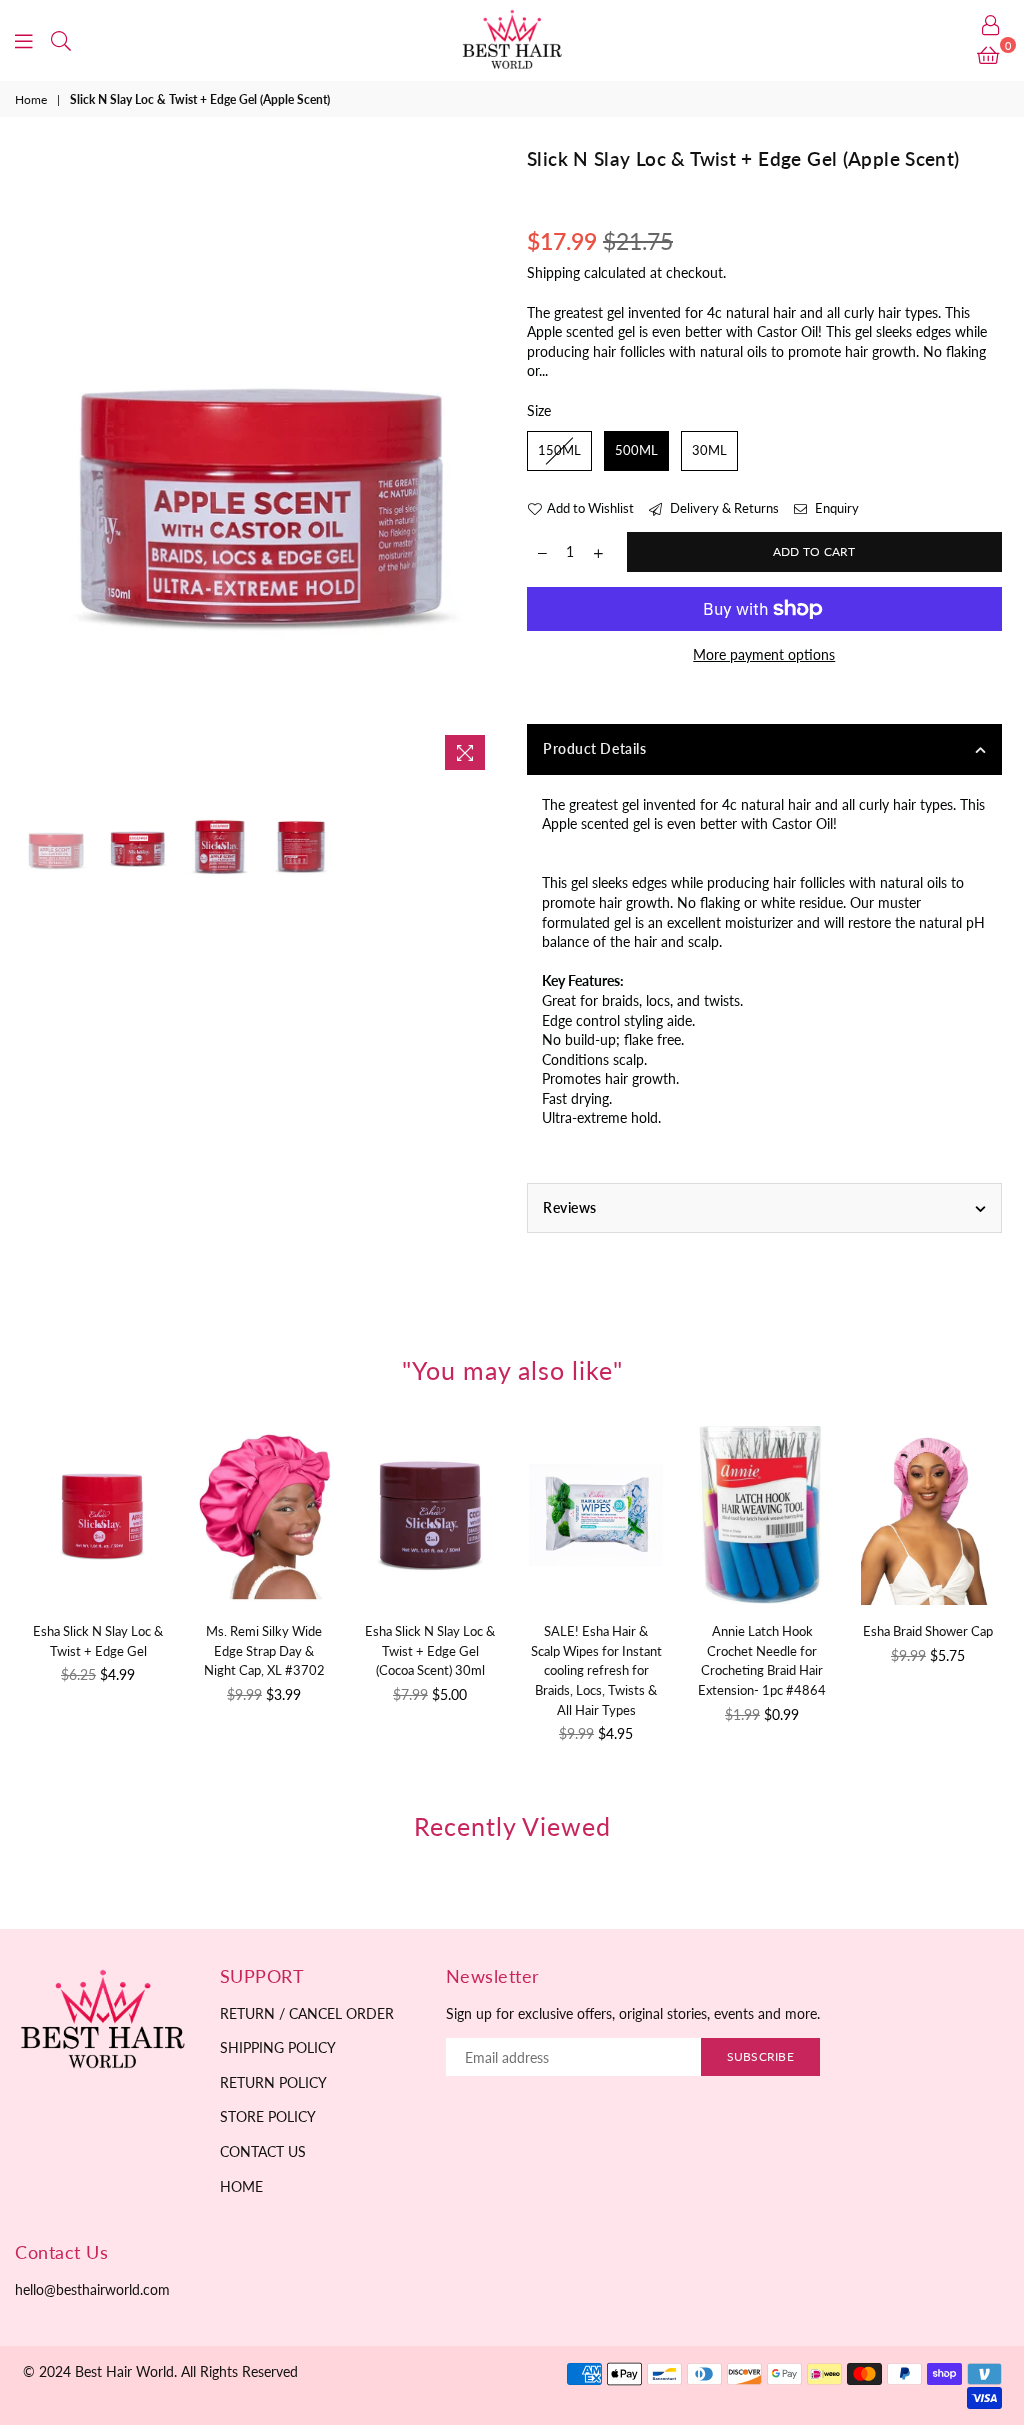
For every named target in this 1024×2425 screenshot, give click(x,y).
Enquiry (835, 508)
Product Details (594, 748)
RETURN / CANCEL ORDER (307, 2013)
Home (31, 99)
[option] (260, 463)
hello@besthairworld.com (92, 2289)
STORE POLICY (268, 2116)
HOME (241, 2186)
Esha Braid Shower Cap (928, 1631)
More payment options (764, 654)
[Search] (61, 40)
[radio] (559, 451)
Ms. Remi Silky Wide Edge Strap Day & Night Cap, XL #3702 (264, 1650)
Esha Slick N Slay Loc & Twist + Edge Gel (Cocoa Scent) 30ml (430, 1650)
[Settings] (991, 25)
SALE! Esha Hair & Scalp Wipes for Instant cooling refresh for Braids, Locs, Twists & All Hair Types (596, 1670)
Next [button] (479, 463)
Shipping (553, 272)
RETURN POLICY (273, 2082)
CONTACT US (263, 2151)
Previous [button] (40, 463)
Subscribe (760, 2056)
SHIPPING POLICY (278, 2047)
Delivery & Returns (723, 508)
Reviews (570, 1207)
